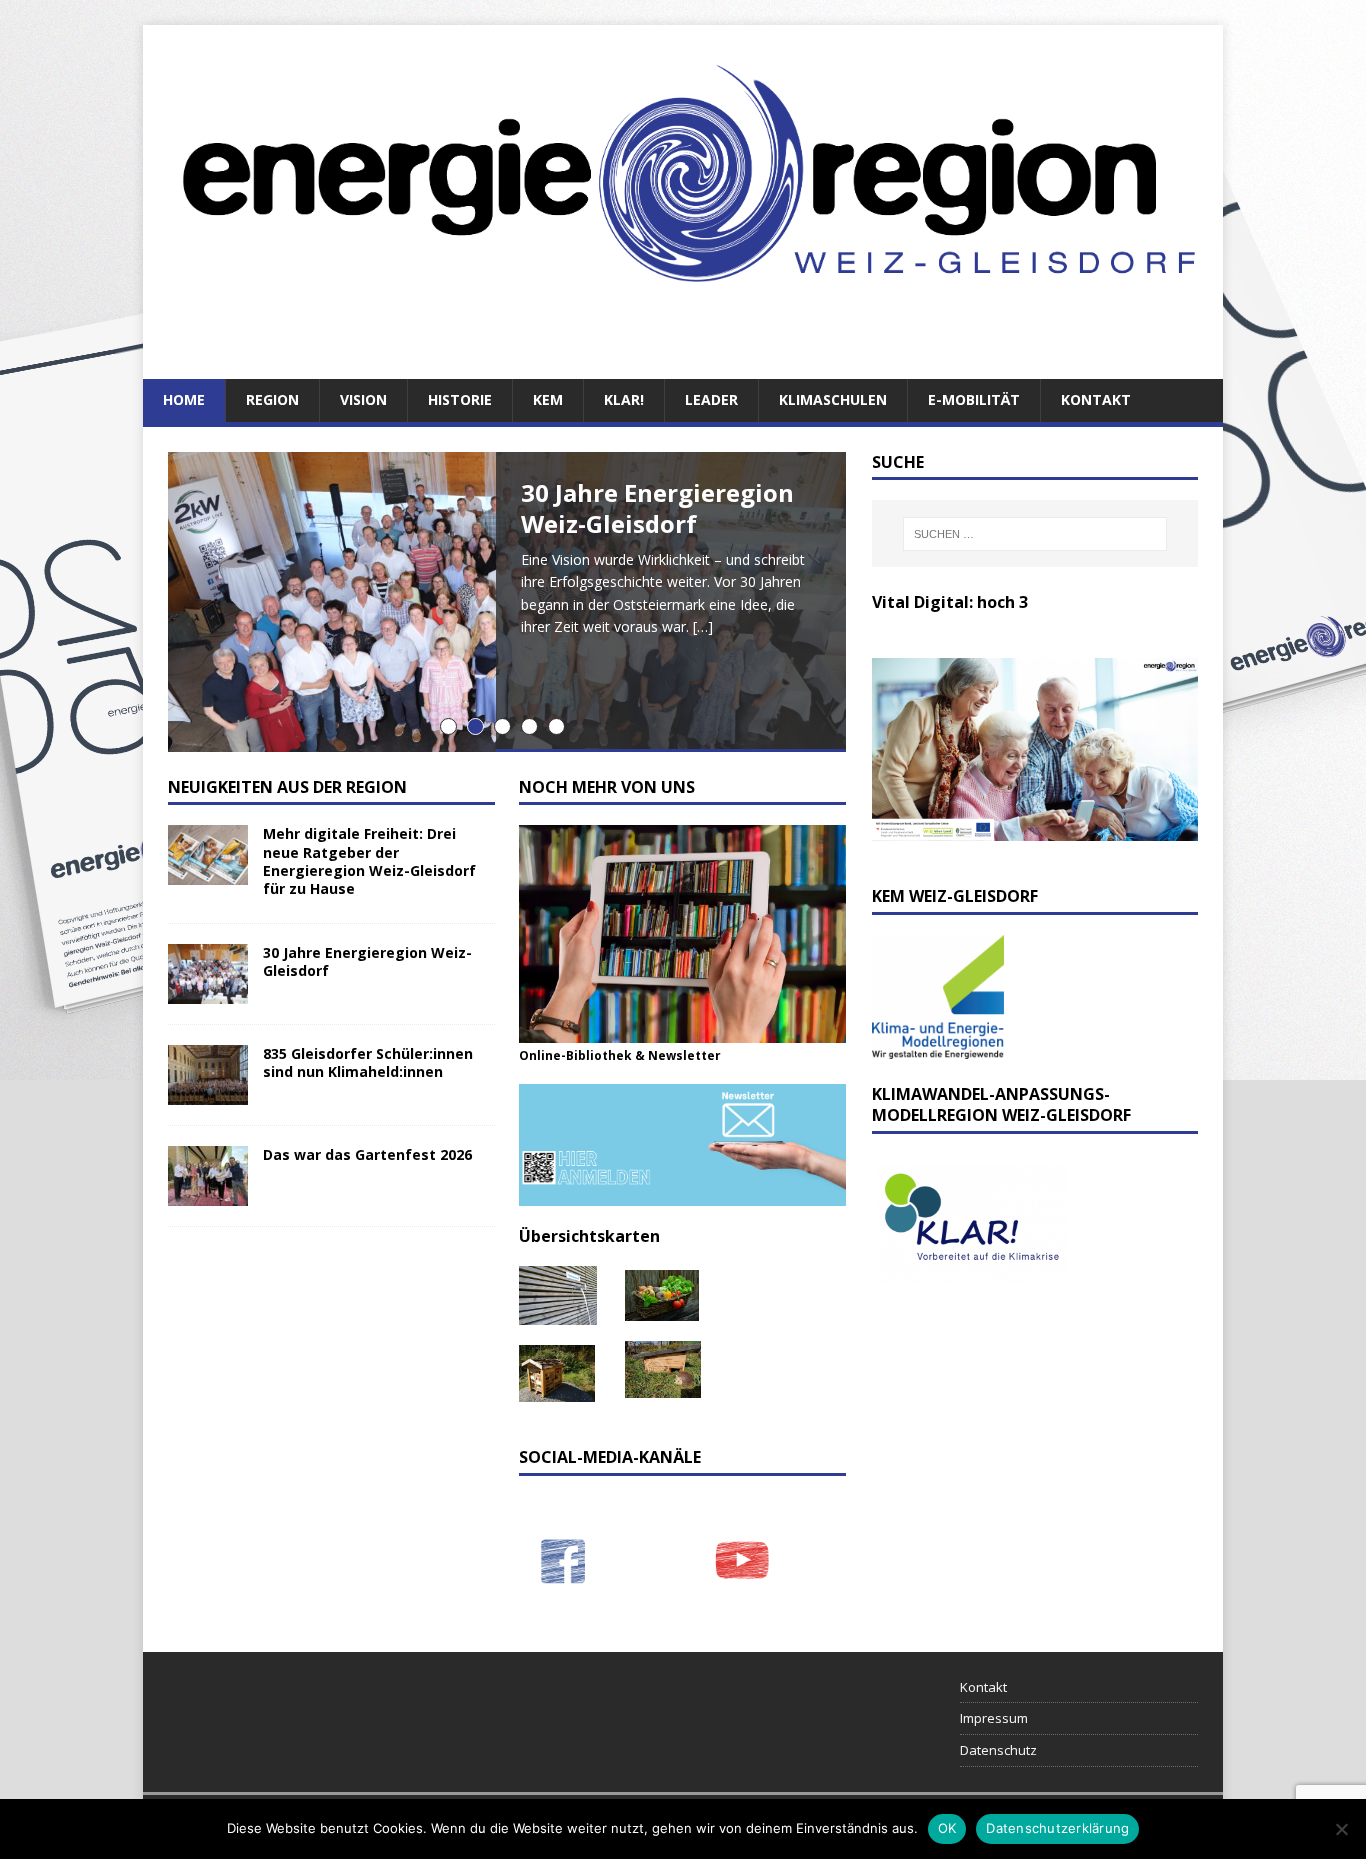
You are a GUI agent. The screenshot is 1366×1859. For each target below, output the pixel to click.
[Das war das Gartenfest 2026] (208, 1194)
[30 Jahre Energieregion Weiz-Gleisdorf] (208, 992)
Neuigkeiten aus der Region (287, 787)
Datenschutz (998, 1750)
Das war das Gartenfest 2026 (367, 1154)
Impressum (994, 1718)
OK (947, 1828)
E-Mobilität (974, 399)
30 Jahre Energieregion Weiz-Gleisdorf (367, 961)
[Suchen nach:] (1035, 534)
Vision (363, 399)
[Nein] (1341, 1829)
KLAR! (624, 399)
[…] (703, 626)
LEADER (711, 399)
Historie (460, 399)
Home (184, 399)
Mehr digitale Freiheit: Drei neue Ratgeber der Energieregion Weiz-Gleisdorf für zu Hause (369, 861)
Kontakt (1096, 399)
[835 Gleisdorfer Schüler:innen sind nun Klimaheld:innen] (208, 1093)
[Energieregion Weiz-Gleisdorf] (683, 327)
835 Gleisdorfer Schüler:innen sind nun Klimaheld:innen (368, 1062)
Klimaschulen (833, 399)
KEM (548, 399)
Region (272, 399)
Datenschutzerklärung (1057, 1828)
